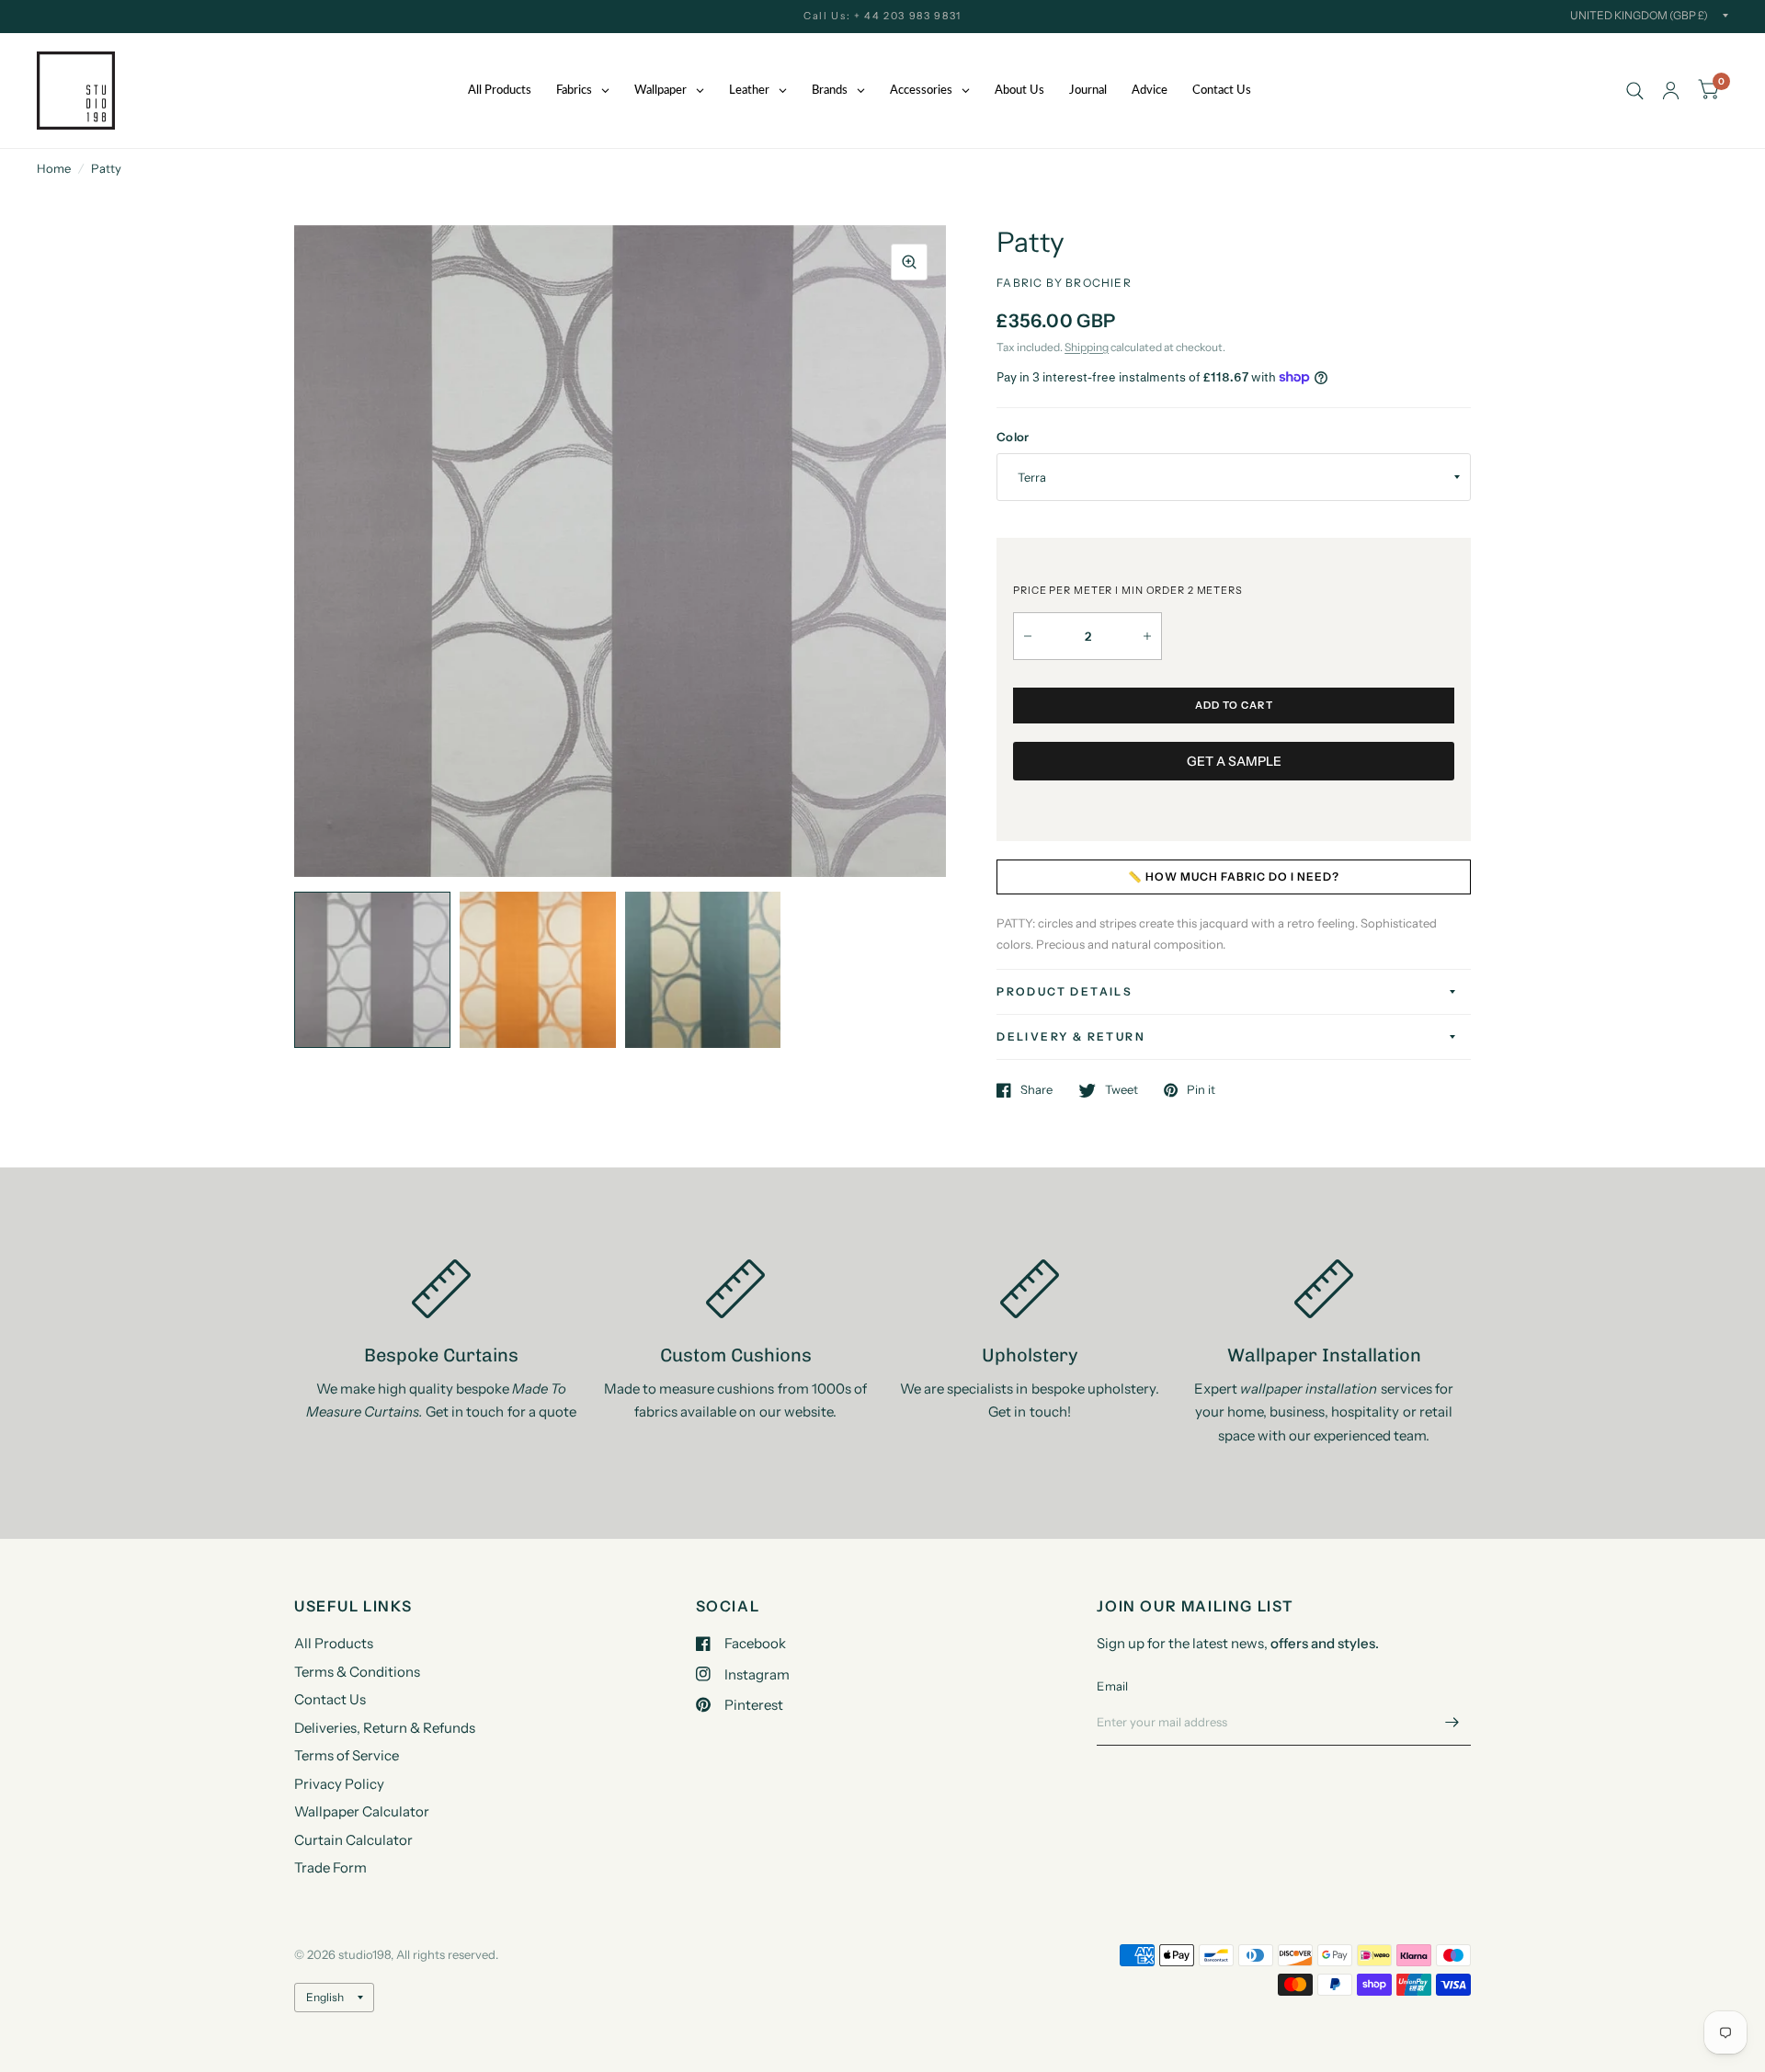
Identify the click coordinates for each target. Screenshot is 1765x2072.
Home (54, 168)
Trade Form (330, 1867)
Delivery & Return (1071, 1036)
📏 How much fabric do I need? (1234, 877)
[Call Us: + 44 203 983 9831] (882, 16)
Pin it (1201, 1090)
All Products (334, 1643)
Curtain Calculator (353, 1840)
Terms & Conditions (357, 1672)
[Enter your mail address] (1452, 1722)
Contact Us (330, 1699)
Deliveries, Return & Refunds (385, 1728)
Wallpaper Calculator (362, 1811)
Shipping (1087, 347)
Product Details (1065, 991)
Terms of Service (347, 1755)
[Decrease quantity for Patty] (1028, 636)
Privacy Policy (339, 1784)
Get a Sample (1234, 761)
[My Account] (1671, 91)
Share (1036, 1090)
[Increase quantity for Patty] (1147, 636)
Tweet (1122, 1090)
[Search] (1635, 91)
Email (1112, 1686)
